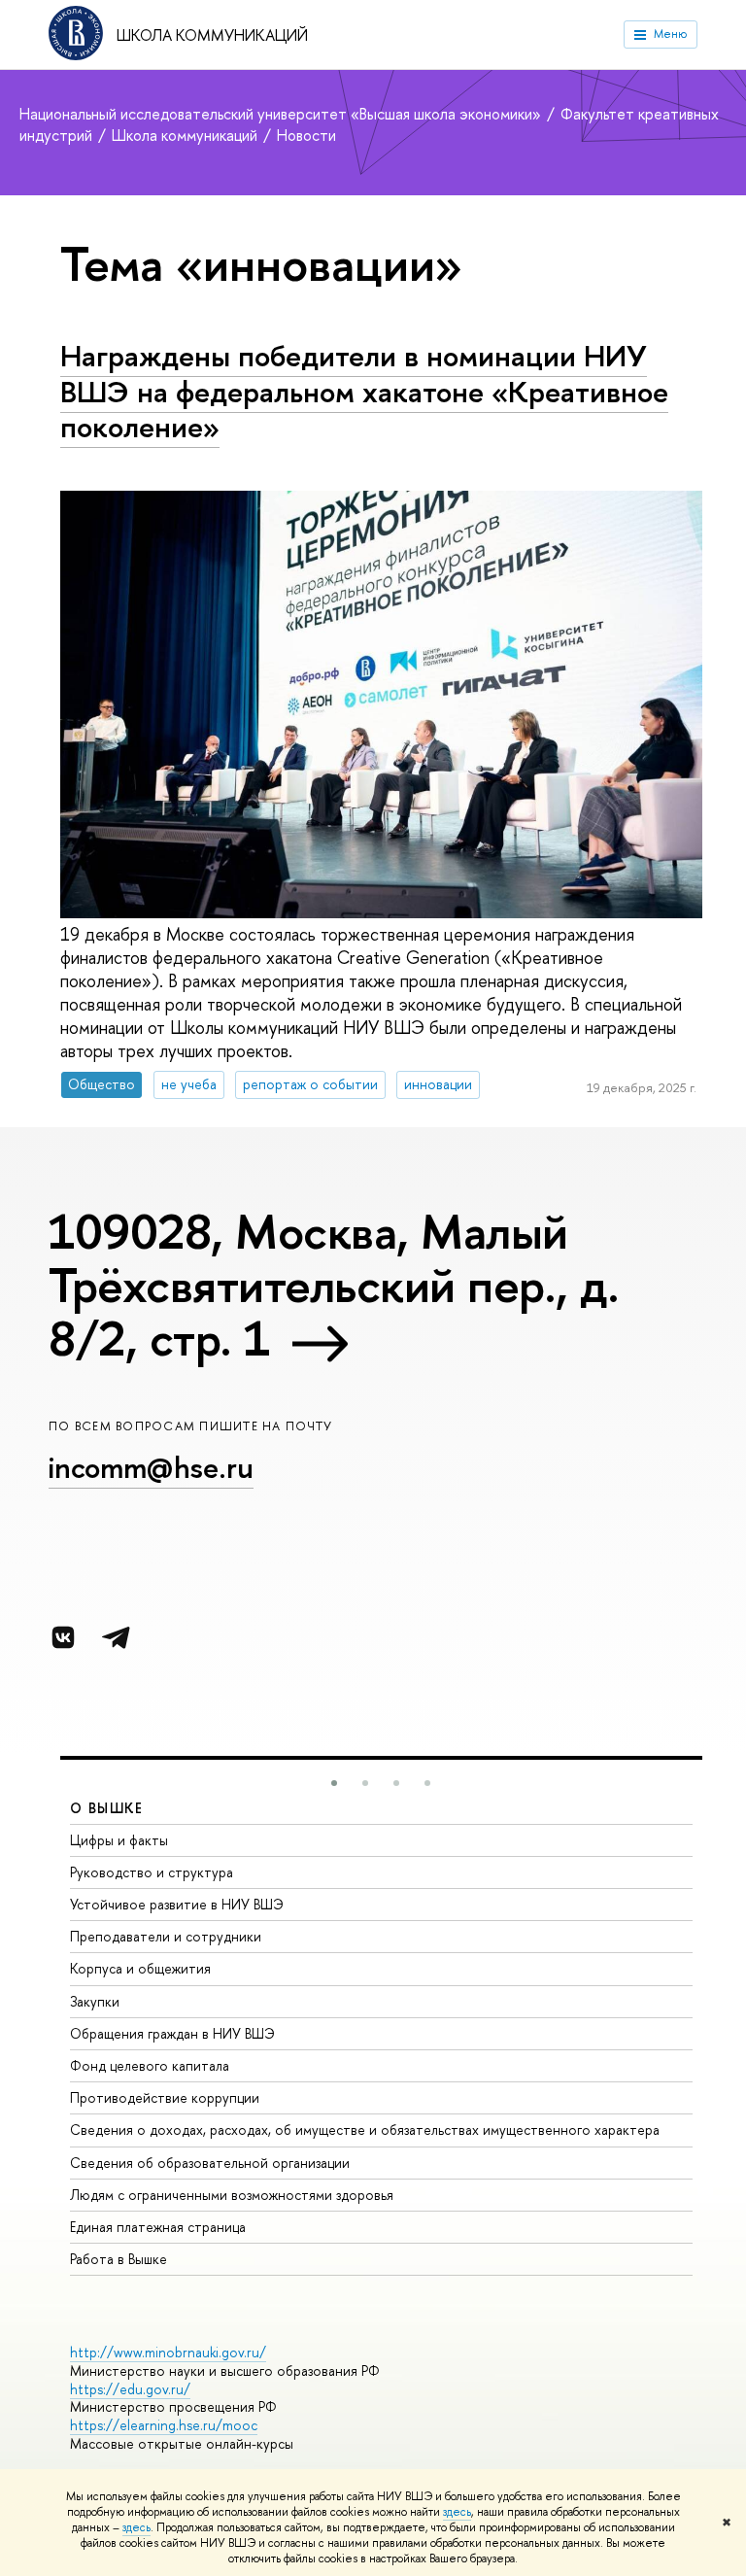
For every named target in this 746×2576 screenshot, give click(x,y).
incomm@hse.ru (151, 1467)
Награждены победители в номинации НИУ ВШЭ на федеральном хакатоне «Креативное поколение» (364, 391)
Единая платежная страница (158, 2227)
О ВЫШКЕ (107, 1808)
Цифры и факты (119, 1840)
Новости (306, 135)
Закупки (95, 2001)
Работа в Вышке (119, 2259)
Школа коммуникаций (212, 35)
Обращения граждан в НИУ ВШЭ (172, 2033)
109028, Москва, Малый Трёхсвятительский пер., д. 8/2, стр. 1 (334, 1285)
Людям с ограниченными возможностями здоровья (232, 2195)
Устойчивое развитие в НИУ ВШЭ (177, 1904)
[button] (334, 1783)
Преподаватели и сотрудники (166, 1936)
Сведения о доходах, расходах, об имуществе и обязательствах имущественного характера (365, 2129)
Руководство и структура (152, 1872)
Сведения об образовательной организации (210, 2163)
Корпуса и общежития (140, 1968)
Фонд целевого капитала (150, 2065)
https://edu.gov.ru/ (130, 2389)
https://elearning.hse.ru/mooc (164, 2425)
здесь (457, 2512)
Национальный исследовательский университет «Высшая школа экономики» (282, 114)
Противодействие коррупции (165, 2097)
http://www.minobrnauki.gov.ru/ (168, 2352)
